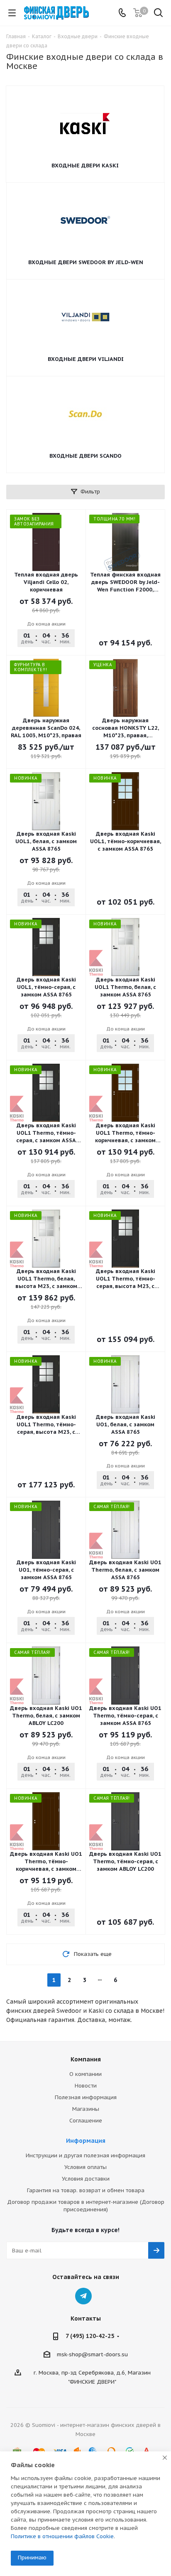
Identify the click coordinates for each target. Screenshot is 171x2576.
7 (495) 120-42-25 (90, 2336)
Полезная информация (86, 2097)
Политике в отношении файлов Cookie (62, 2536)
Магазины (86, 2109)
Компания (86, 2059)
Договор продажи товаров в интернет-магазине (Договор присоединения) (86, 2206)
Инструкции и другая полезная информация (85, 2155)
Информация (86, 2141)
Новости (86, 2086)
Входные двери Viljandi (86, 359)
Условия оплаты (85, 2167)
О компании (85, 2074)
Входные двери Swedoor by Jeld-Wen (86, 262)
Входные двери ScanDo (85, 456)
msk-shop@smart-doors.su (92, 2354)
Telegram (83, 2296)
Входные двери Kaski (85, 166)
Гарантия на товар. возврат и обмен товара (86, 2190)
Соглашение (86, 2121)
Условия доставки (86, 2179)
